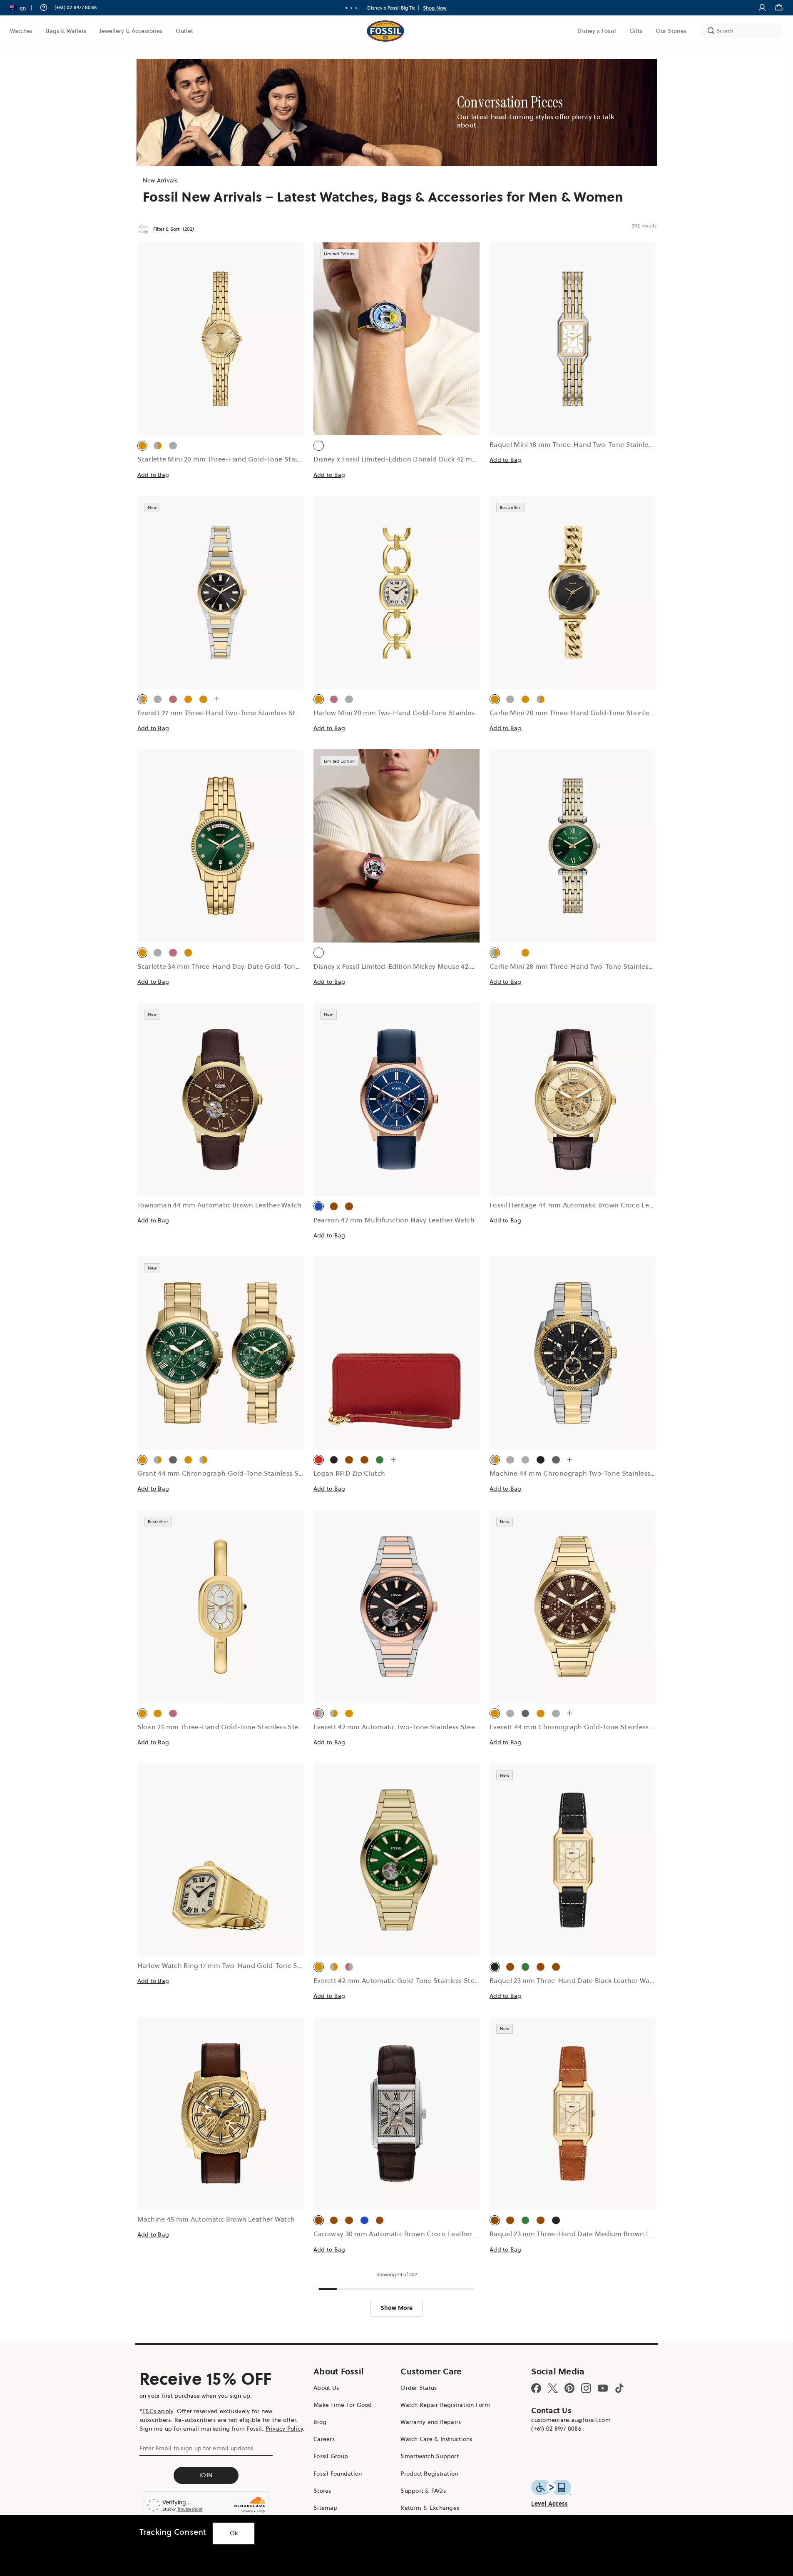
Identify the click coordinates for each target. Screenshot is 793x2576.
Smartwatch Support (430, 2456)
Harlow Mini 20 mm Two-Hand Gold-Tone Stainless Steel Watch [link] (415, 713)
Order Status (419, 2388)
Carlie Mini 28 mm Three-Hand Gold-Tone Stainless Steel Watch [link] (592, 713)
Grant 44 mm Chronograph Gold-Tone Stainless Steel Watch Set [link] (241, 1473)
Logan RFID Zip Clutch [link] (349, 1473)
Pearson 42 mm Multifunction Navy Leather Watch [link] (394, 1220)
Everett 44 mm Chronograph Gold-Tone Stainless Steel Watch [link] (589, 1727)
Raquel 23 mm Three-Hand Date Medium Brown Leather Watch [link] (591, 2234)
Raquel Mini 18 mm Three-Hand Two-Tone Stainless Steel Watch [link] (592, 444)
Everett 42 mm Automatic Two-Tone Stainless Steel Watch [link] (406, 1727)
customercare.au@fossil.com (571, 2420)
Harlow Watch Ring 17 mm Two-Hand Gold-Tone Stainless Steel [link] (239, 1965)
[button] (24, 8)
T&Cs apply (158, 2411)
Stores (322, 2491)
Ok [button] (234, 2533)
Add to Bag (153, 475)
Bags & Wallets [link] (66, 31)
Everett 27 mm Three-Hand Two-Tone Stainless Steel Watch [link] (232, 713)
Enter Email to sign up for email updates (196, 2448)
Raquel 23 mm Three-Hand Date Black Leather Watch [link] (575, 1980)
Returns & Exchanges (430, 2508)
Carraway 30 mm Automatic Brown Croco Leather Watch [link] (404, 2234)
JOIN (206, 2475)
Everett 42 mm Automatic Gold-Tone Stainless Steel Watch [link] (408, 1980)
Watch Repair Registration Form (445, 2405)
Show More (396, 2308)
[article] (220, 369)
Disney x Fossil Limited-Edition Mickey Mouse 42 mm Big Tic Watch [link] (420, 966)
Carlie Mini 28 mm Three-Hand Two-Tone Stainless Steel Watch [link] (591, 966)
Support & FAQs (423, 2491)
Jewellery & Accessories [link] (131, 31)
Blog (320, 2422)
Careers (324, 2439)
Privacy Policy (285, 2429)
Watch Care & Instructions (436, 2439)
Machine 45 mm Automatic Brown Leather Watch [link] (216, 2219)
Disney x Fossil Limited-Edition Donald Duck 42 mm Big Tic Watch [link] (418, 459)
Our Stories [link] (671, 31)
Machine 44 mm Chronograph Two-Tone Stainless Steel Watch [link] (590, 1473)
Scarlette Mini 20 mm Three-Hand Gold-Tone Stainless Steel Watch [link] (245, 459)
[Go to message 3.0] (356, 8)
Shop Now (430, 8)
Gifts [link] (636, 31)
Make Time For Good (343, 2405)
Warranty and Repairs (431, 2422)
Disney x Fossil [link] (597, 31)
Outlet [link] (184, 31)
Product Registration (429, 2474)
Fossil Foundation (338, 2474)
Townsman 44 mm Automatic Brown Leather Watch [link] (220, 1205)
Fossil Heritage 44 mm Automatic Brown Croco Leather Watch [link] (589, 1205)
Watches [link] (21, 31)
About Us (326, 2388)
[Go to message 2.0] (351, 8)
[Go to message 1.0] (346, 8)
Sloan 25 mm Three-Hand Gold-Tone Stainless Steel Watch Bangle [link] (244, 1727)
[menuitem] (21, 31)
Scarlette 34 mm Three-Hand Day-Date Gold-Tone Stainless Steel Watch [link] (254, 966)
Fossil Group (331, 2456)
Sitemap (326, 2508)
